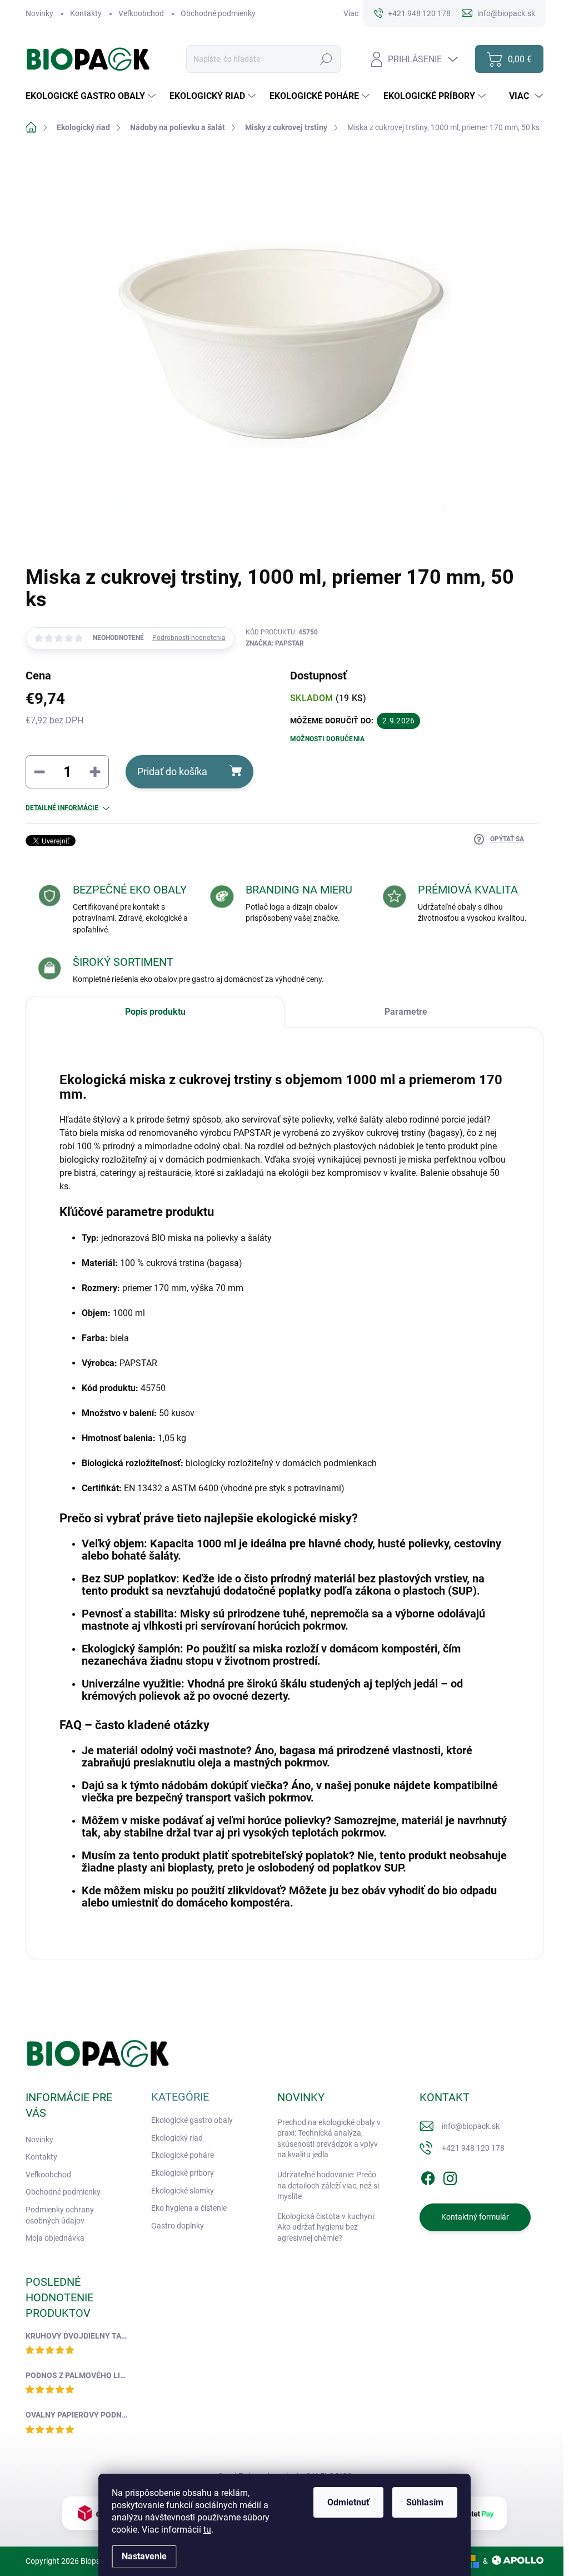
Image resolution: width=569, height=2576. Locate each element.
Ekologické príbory (183, 2173)
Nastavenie (144, 2556)
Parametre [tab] (406, 1012)
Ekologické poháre (183, 2155)
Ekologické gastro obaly (192, 2120)
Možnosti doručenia (327, 739)
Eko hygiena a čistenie (189, 2208)
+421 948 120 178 (473, 2148)
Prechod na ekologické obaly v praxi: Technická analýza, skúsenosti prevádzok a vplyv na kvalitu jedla (329, 2139)
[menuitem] (92, 96)
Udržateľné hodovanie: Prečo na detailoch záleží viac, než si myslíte (328, 2185)
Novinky (39, 13)
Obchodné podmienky (218, 13)
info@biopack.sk (471, 2126)
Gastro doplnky (178, 2226)
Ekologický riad (177, 2138)
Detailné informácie (62, 808)
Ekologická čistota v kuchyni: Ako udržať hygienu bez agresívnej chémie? (326, 2227)
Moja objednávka (55, 2238)
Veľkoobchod (141, 13)
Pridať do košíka (172, 771)
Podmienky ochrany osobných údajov (60, 2215)
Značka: (275, 643)
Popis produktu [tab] (155, 1012)
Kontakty (86, 13)
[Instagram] (450, 2176)
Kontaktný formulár (475, 2217)
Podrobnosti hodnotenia (189, 638)
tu (207, 2530)
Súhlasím (425, 2502)
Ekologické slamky (183, 2191)
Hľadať (326, 59)
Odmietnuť (348, 2502)
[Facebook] (428, 2176)
